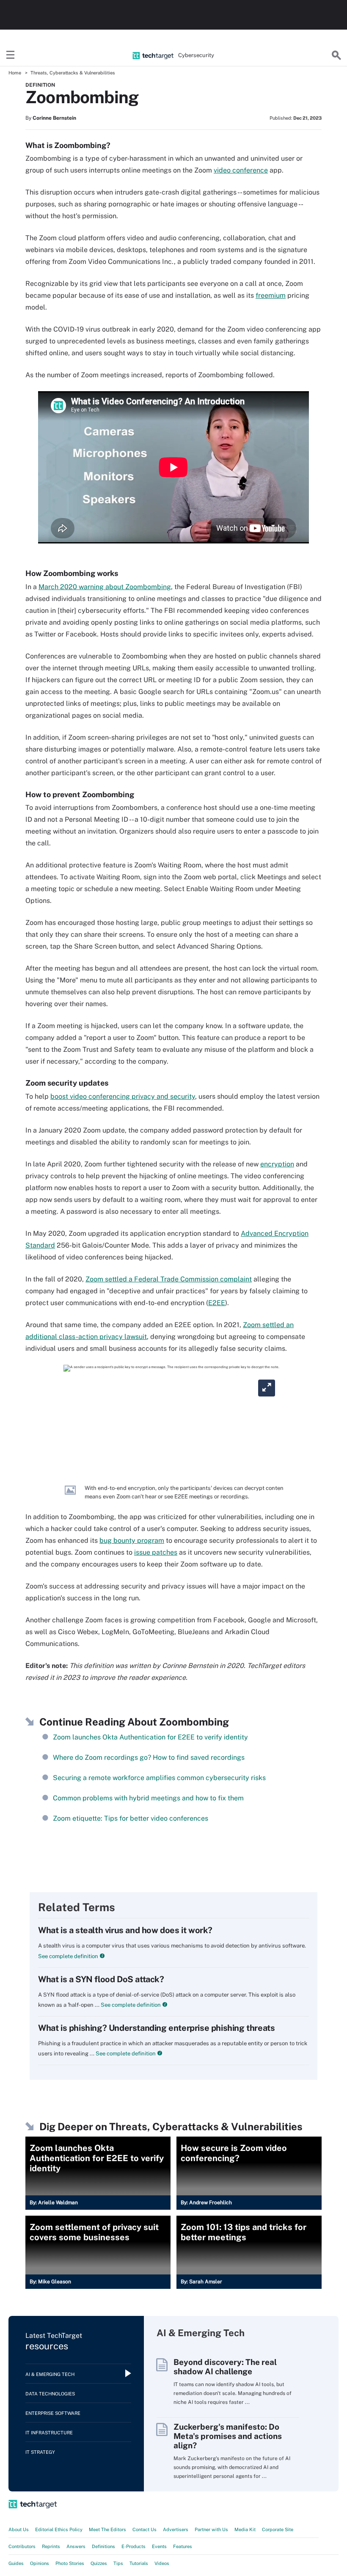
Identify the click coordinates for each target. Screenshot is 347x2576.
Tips (118, 2563)
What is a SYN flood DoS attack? (101, 1979)
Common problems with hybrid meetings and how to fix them (148, 1798)
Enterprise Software (53, 2413)
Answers (76, 2546)
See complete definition (68, 1956)
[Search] (336, 55)
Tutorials (139, 2563)
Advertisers (176, 2529)
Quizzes (99, 2563)
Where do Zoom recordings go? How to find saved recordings (149, 1757)
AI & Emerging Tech (50, 2374)
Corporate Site (278, 2529)
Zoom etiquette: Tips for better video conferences (131, 1818)
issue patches (156, 1552)
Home (15, 73)
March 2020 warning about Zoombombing (105, 587)
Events (159, 2546)
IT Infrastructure (49, 2433)
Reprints (51, 2546)
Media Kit (245, 2529)
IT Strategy (40, 2452)
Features (183, 2546)
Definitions (103, 2546)
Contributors (22, 2546)
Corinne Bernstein (54, 118)
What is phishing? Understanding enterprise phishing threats (156, 2028)
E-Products (134, 2546)
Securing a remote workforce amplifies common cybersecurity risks (159, 1778)
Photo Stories (70, 2563)
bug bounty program (132, 1540)
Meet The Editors (107, 2529)
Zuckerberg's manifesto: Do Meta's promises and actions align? (228, 2436)
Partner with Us (211, 2529)
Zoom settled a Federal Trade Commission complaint (169, 1279)
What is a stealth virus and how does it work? (125, 1930)
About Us (19, 2529)
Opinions (40, 2563)
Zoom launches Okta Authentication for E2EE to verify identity (150, 1737)
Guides (16, 2563)
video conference (241, 170)
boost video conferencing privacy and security (123, 1096)
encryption (277, 1164)
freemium (271, 295)
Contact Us (145, 2529)
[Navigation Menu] (11, 55)
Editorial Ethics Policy (59, 2529)
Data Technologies (50, 2394)
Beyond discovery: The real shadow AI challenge (225, 2367)
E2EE (217, 1303)
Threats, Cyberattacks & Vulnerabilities (73, 73)
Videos (162, 2563)
